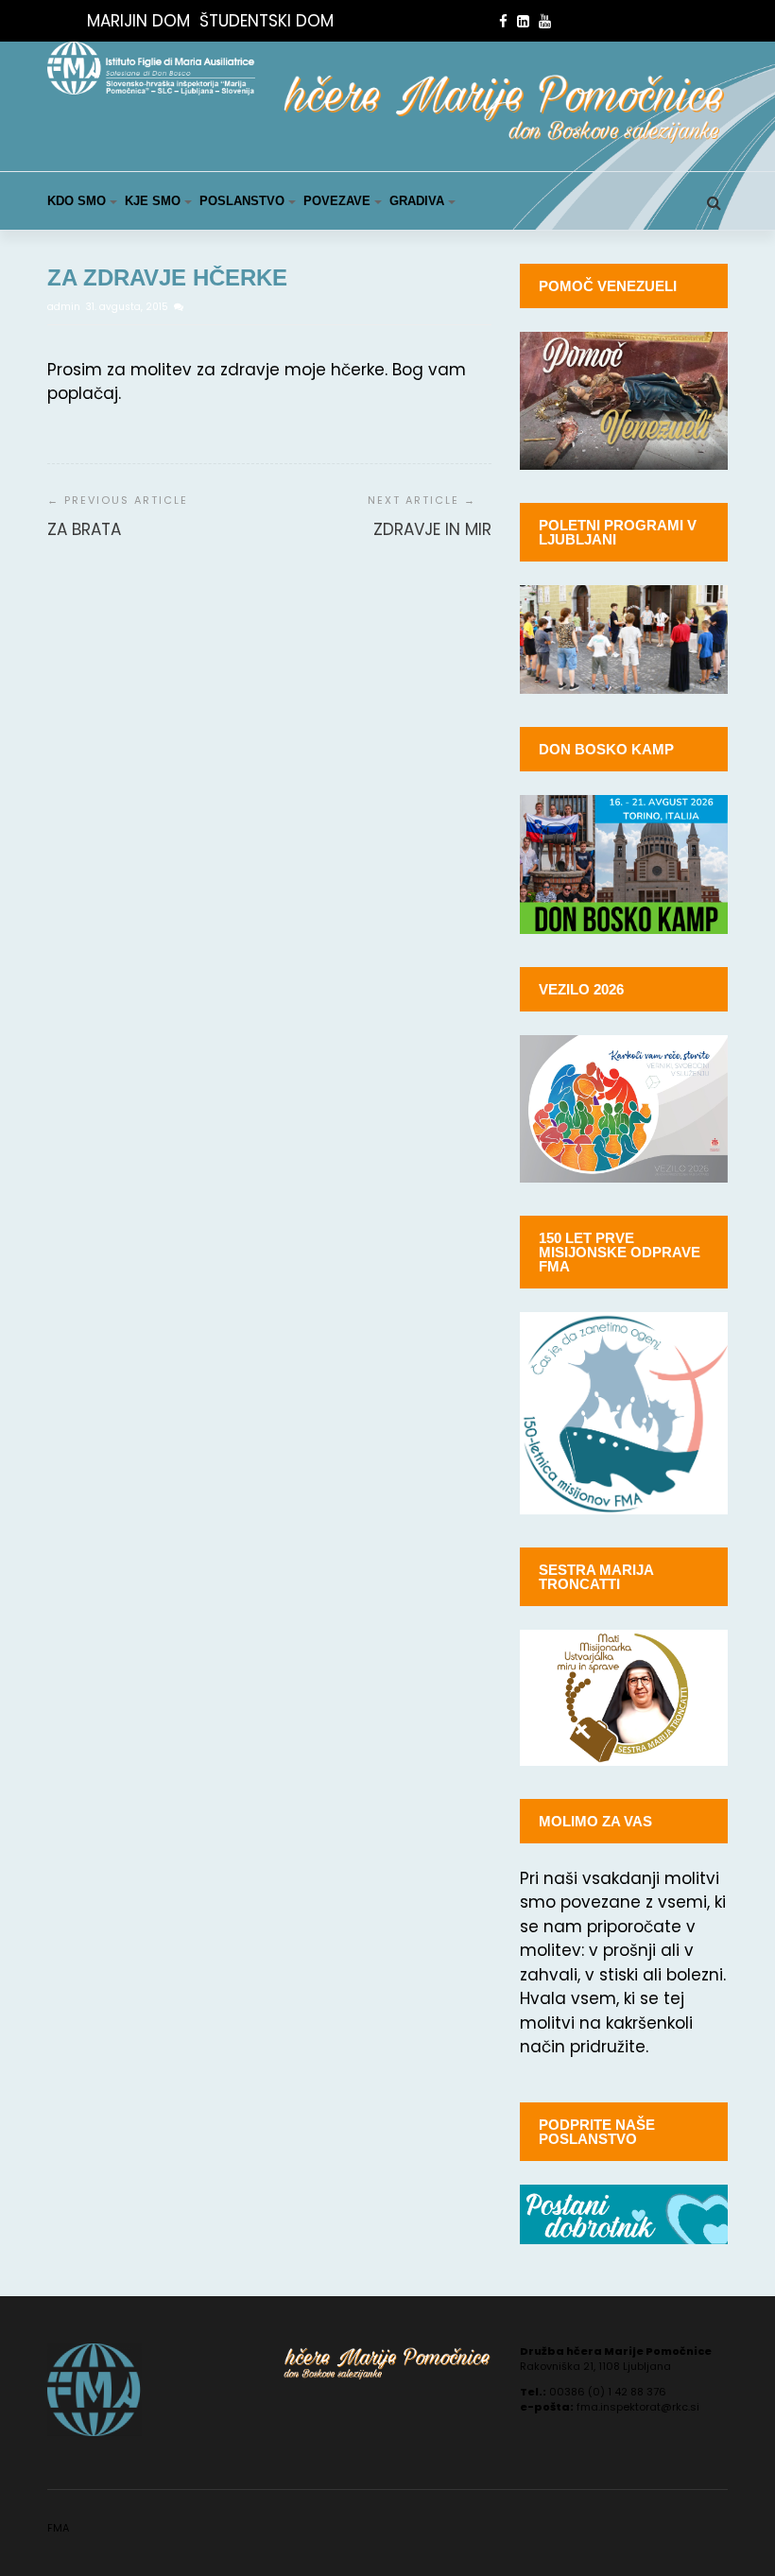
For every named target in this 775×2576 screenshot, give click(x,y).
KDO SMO (77, 201)
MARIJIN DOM (138, 21)
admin (65, 307)
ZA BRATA (84, 529)
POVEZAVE (337, 201)
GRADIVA (417, 201)
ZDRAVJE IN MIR (432, 529)
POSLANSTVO (242, 201)
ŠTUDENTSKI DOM (267, 21)
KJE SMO (153, 201)
